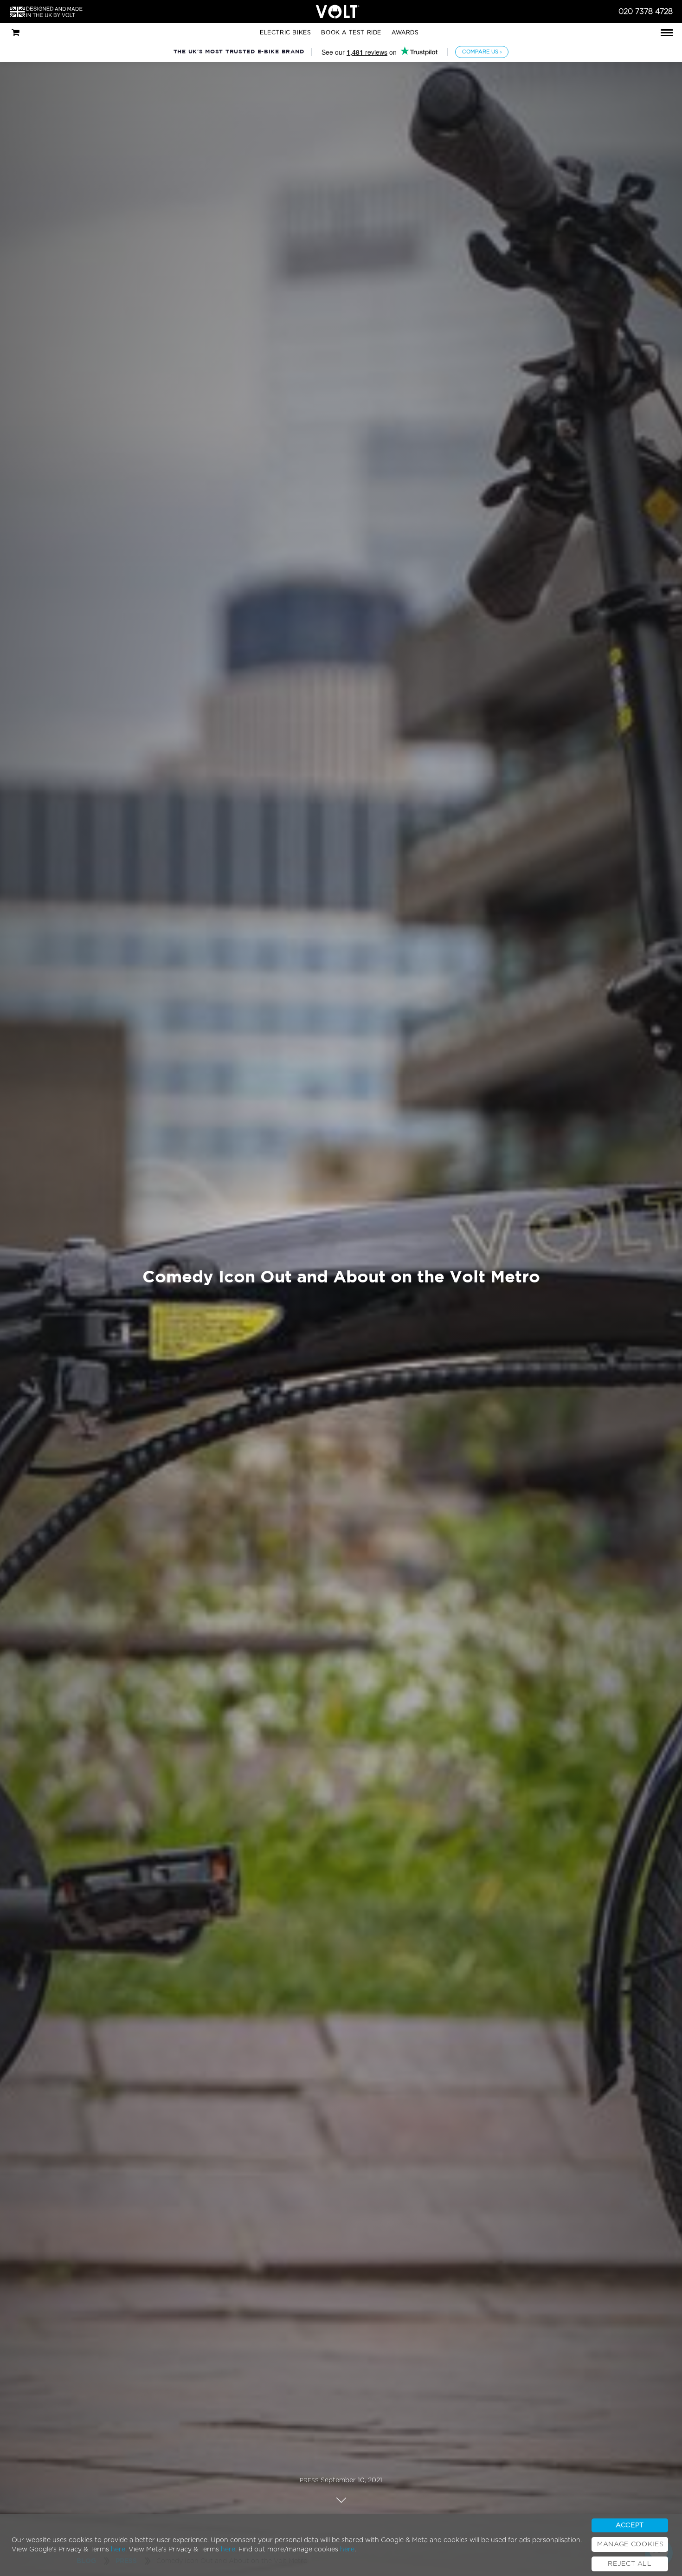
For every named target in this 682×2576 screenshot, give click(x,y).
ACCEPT (630, 2525)
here (118, 2550)
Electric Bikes (285, 32)
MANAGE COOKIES (630, 2544)
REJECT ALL (630, 2564)
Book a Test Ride (351, 32)
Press (309, 2480)
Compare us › (482, 52)
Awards (405, 32)
